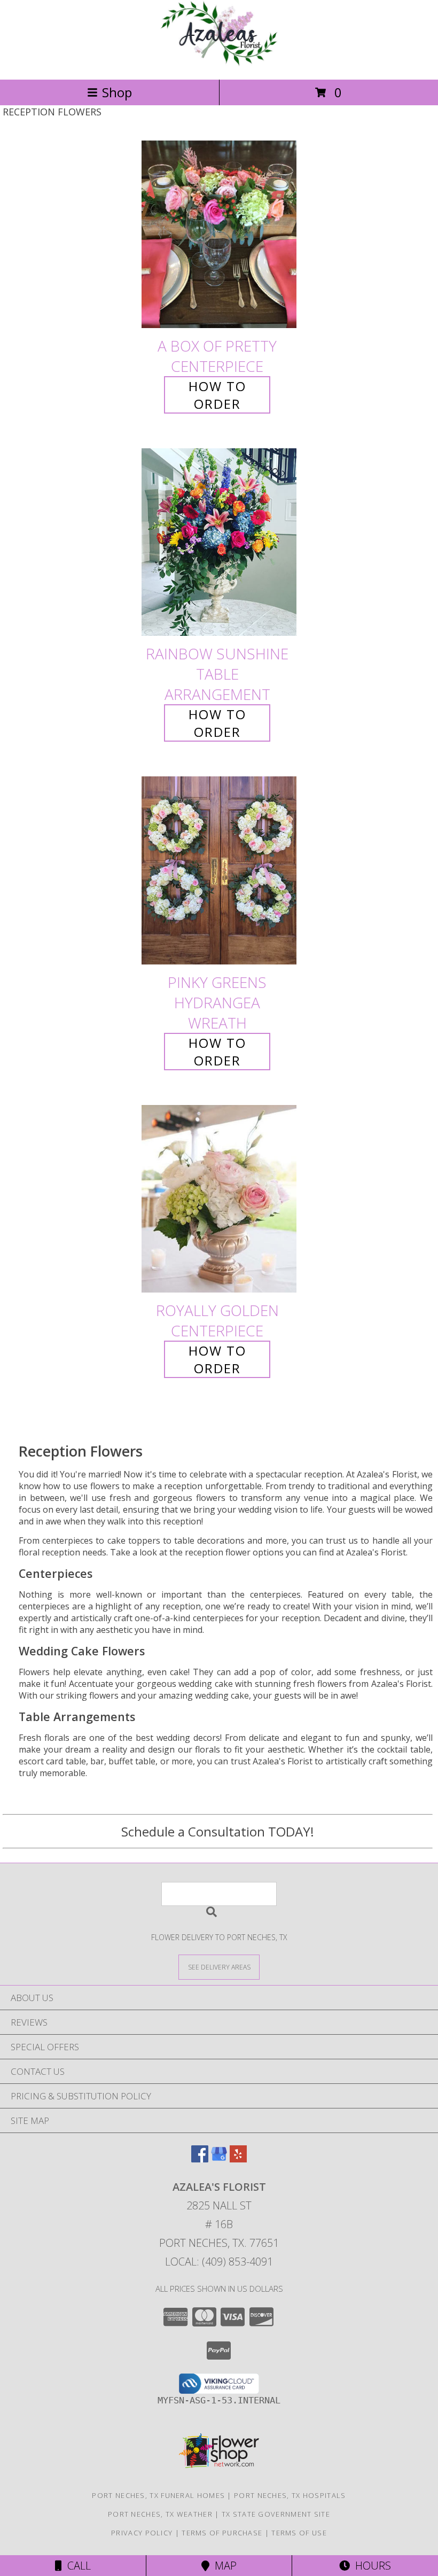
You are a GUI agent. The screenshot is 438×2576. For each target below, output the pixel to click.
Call (76, 2566)
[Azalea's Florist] (219, 64)
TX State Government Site (276, 2514)
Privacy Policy (142, 2533)
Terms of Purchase (222, 2533)
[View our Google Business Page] (219, 2159)
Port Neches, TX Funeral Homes (158, 2495)
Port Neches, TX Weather (160, 2514)
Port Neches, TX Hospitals (290, 2495)
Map (223, 2566)
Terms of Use (299, 2533)
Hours (370, 2566)
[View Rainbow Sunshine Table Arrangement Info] (219, 543)
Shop (117, 92)
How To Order (217, 395)
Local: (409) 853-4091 (219, 2262)
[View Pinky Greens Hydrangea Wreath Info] (219, 871)
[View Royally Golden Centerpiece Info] (219, 1199)
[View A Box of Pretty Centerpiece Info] (219, 234)
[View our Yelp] (238, 2159)
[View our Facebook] (200, 2159)
